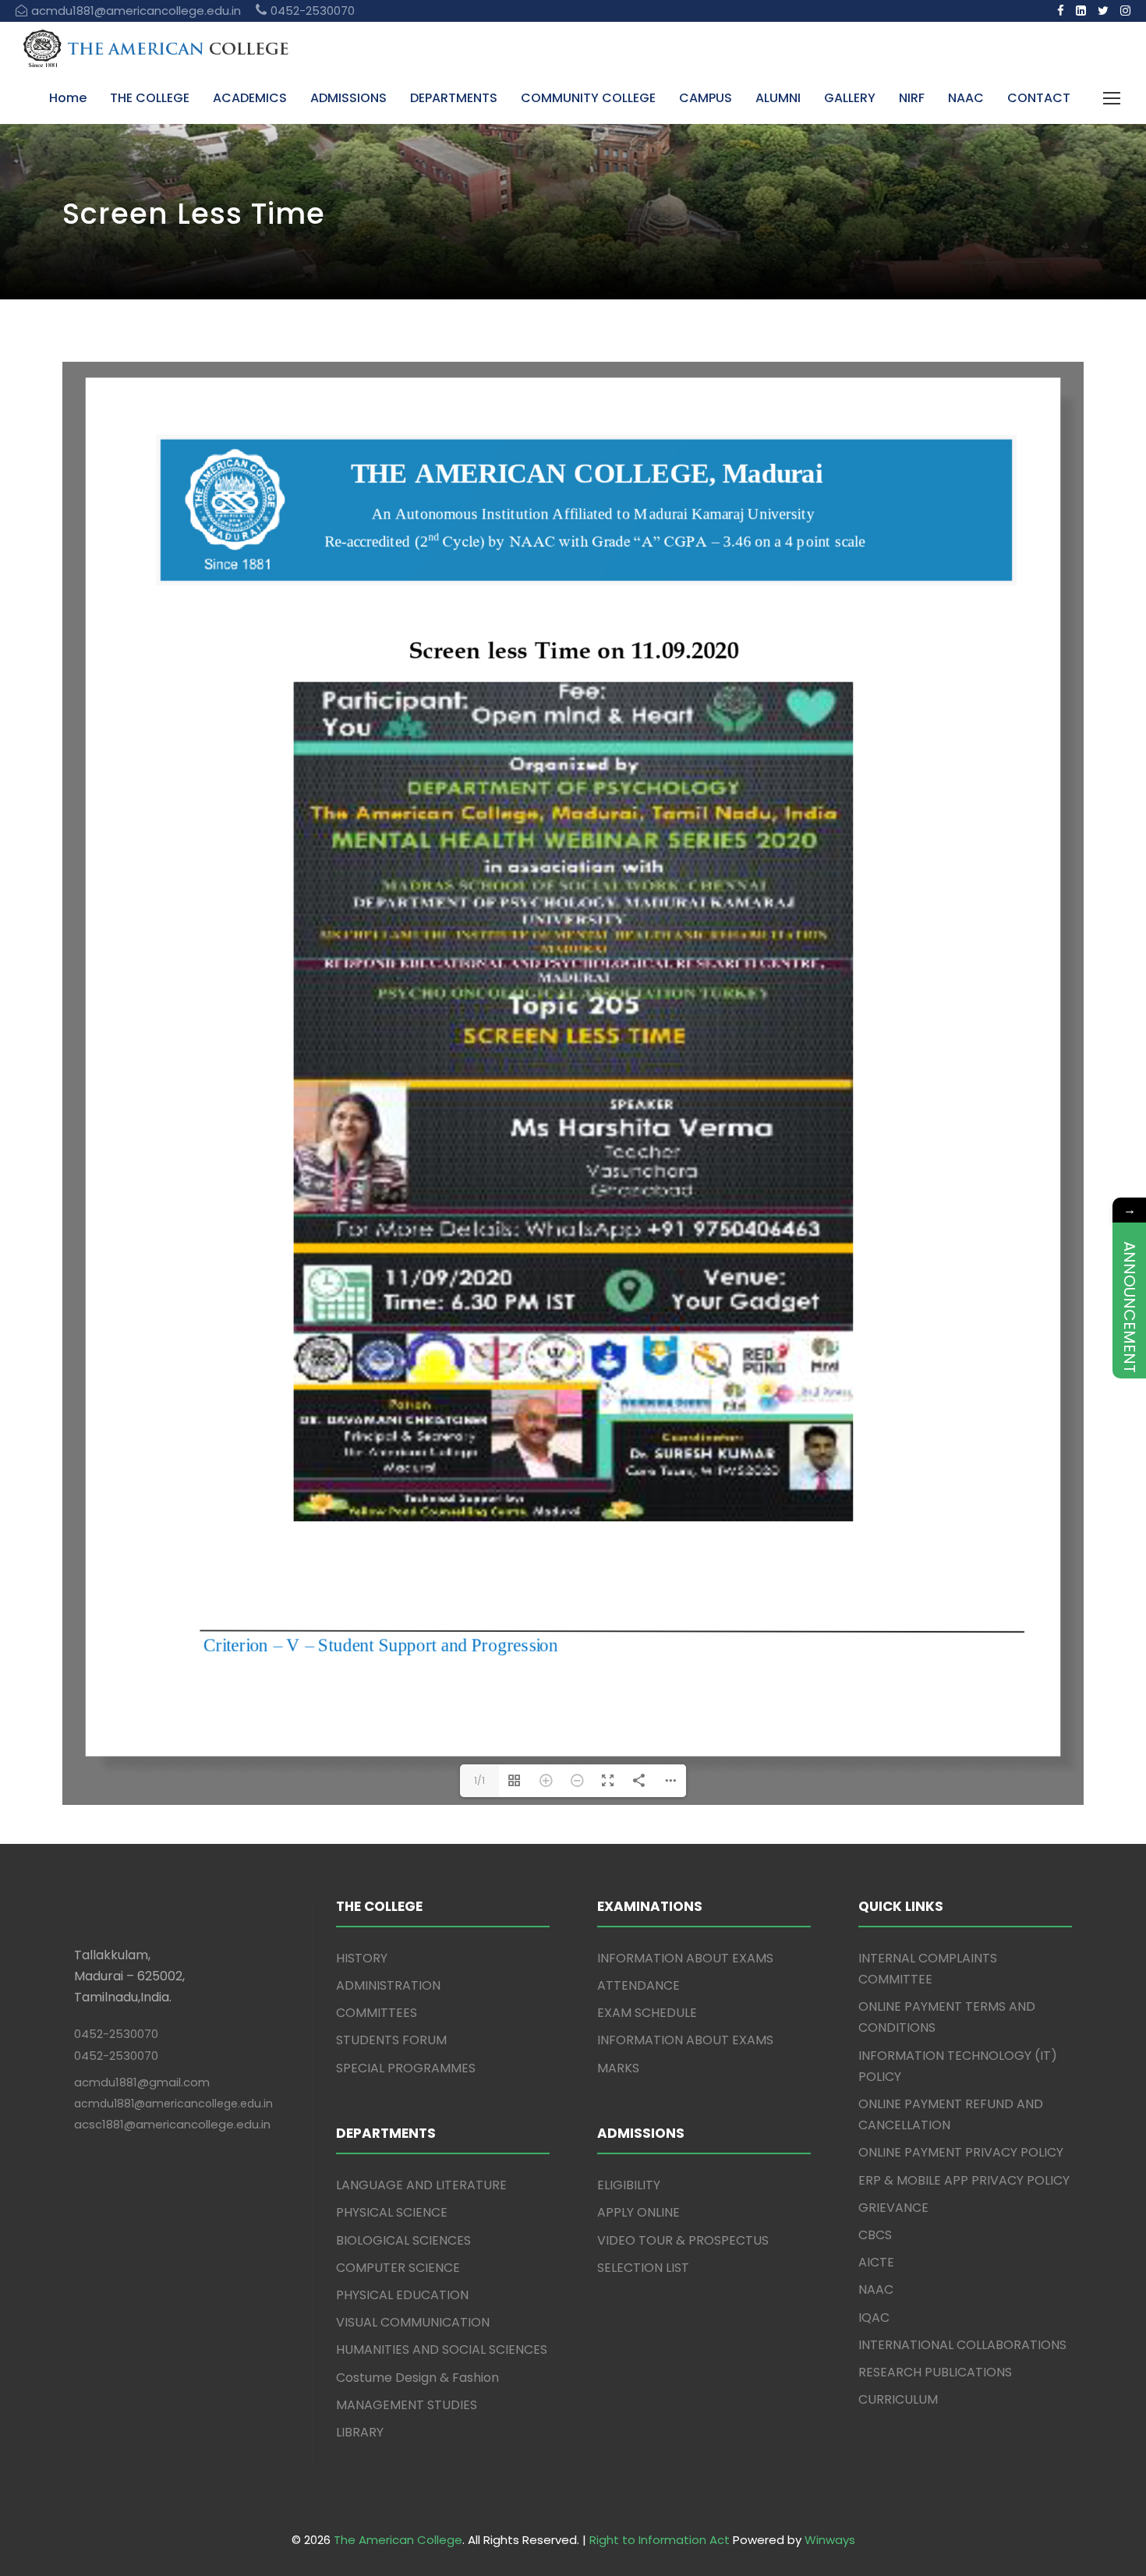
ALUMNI (778, 98)
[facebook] (1061, 11)
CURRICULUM (898, 2420)
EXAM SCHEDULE (647, 2033)
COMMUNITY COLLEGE (588, 98)
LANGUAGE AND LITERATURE (421, 2205)
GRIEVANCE (893, 2228)
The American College (398, 2560)
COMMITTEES (377, 2033)
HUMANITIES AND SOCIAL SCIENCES (442, 2370)
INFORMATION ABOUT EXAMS (685, 1978)
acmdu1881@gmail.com (142, 2102)
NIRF (912, 98)
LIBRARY (360, 2452)
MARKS (618, 2088)
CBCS (875, 2255)
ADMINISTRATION (388, 2006)
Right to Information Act (660, 2560)
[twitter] (1103, 11)
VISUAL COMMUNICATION (413, 2342)
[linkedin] (1081, 11)
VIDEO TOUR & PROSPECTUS (683, 2261)
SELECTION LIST (643, 2288)
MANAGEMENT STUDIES (407, 2425)
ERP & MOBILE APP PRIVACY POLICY (964, 2201)
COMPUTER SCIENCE (398, 2288)
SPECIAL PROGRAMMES (406, 2088)
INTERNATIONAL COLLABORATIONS (962, 2365)
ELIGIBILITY (629, 2205)
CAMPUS (706, 98)
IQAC (874, 2338)
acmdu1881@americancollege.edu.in (173, 2124)
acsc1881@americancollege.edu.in (172, 2144)
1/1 (479, 1801)
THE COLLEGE (150, 98)
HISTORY (362, 1978)
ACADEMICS (250, 98)
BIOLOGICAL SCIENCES (403, 2261)
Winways (830, 2560)
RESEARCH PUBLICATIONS (935, 2392)
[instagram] (1125, 11)
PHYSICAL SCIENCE (392, 2233)
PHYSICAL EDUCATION (402, 2315)
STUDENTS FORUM (391, 2060)
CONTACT (1039, 98)
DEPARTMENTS (454, 98)
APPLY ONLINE (638, 2233)
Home (68, 98)
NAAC (966, 98)
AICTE (876, 2282)
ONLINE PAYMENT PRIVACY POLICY (961, 2173)
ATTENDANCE (638, 2006)
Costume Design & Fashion (417, 2398)
